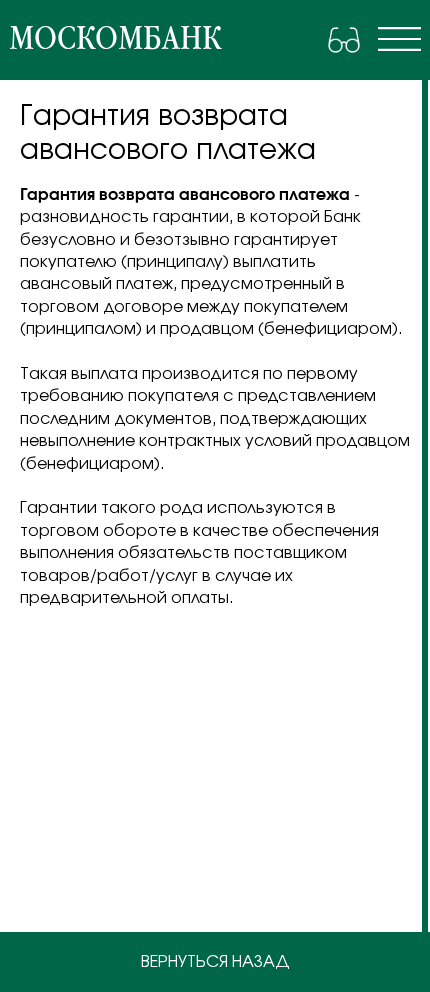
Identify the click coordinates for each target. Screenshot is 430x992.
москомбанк (115, 39)
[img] (399, 39)
